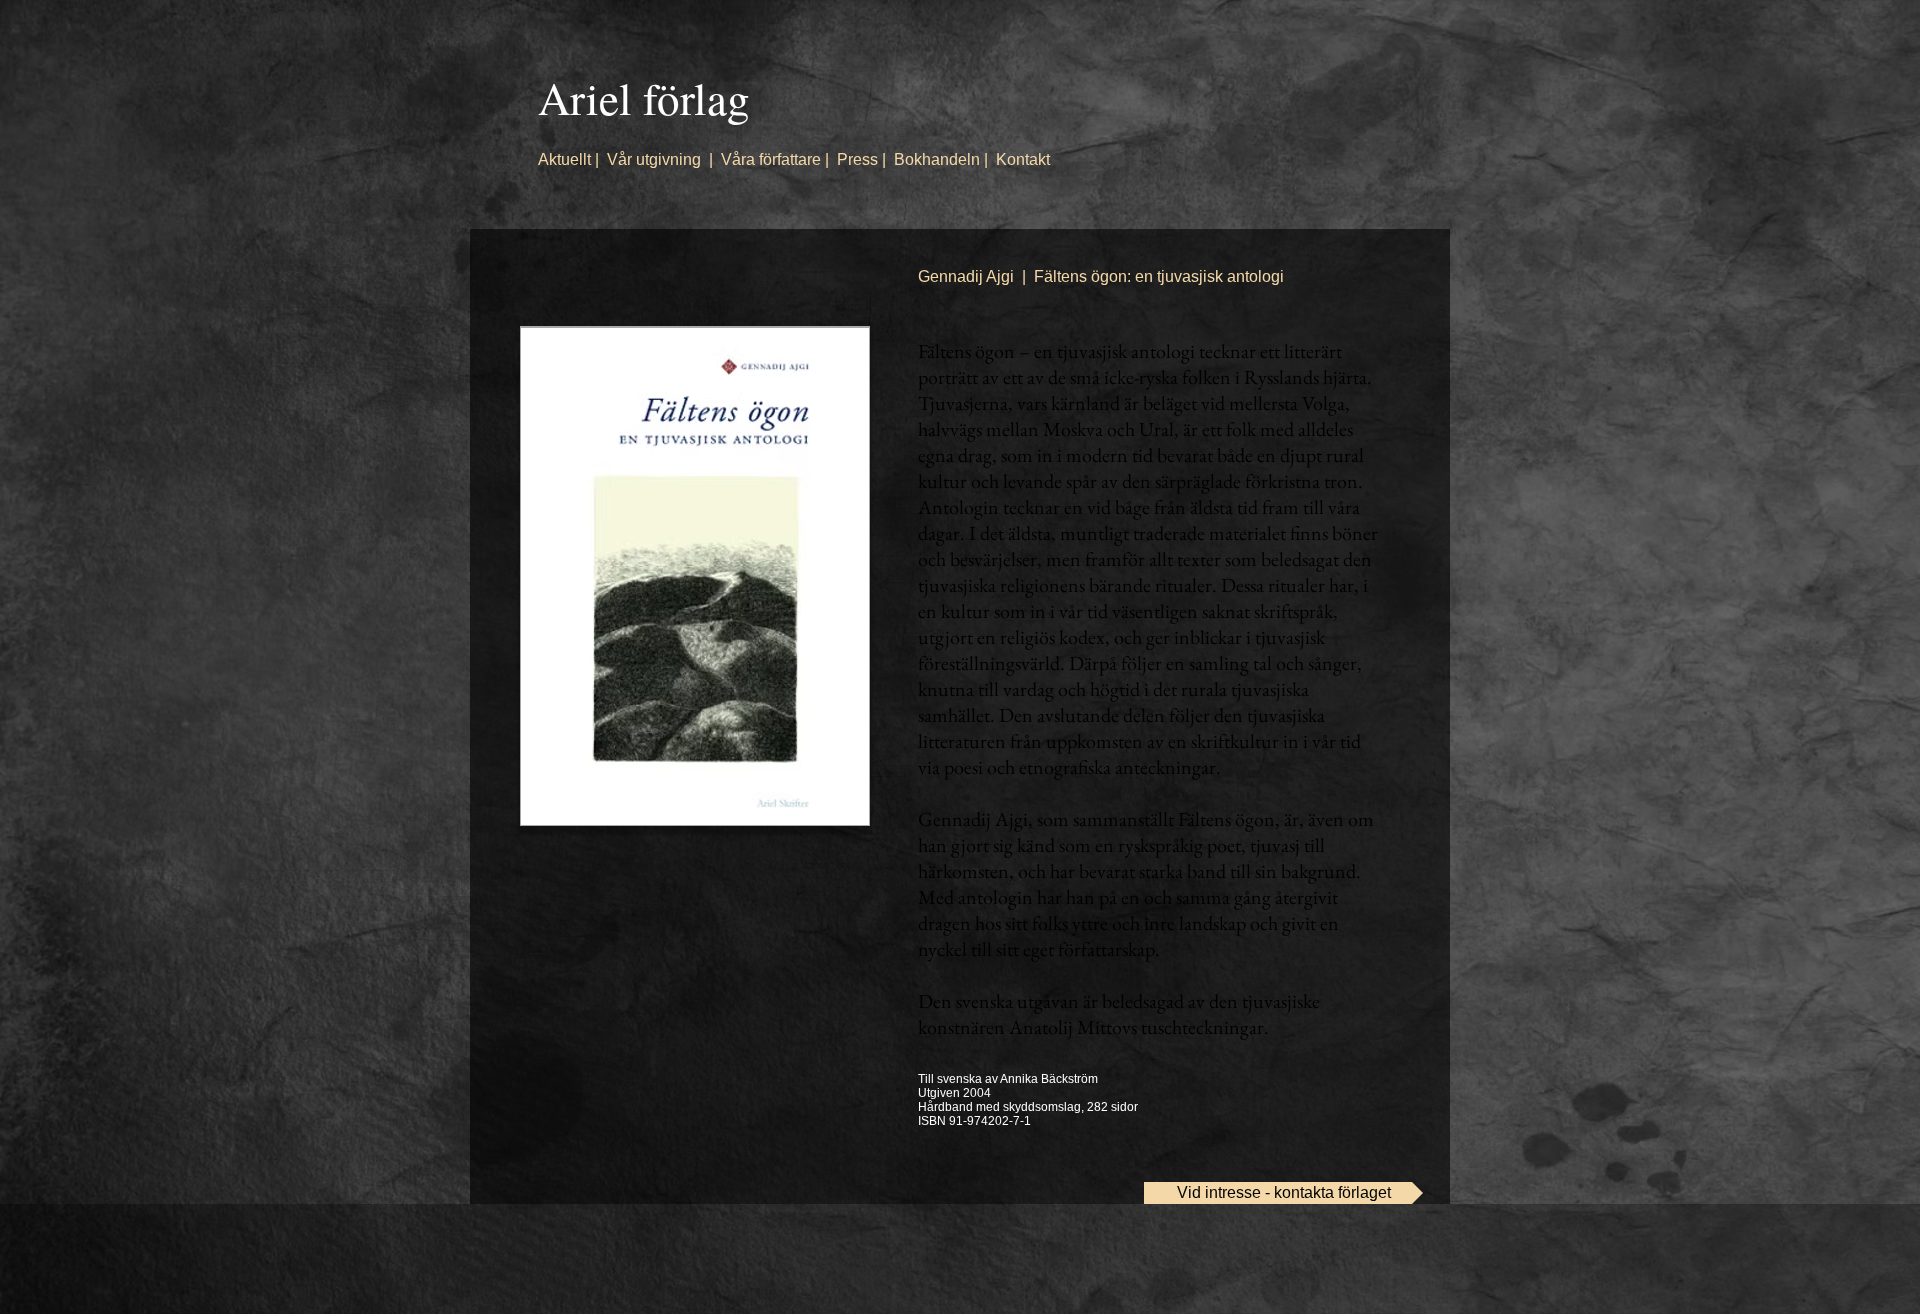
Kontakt (1023, 159)
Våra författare (771, 159)
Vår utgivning (654, 159)
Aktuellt (564, 159)
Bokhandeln (937, 159)
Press (857, 159)
